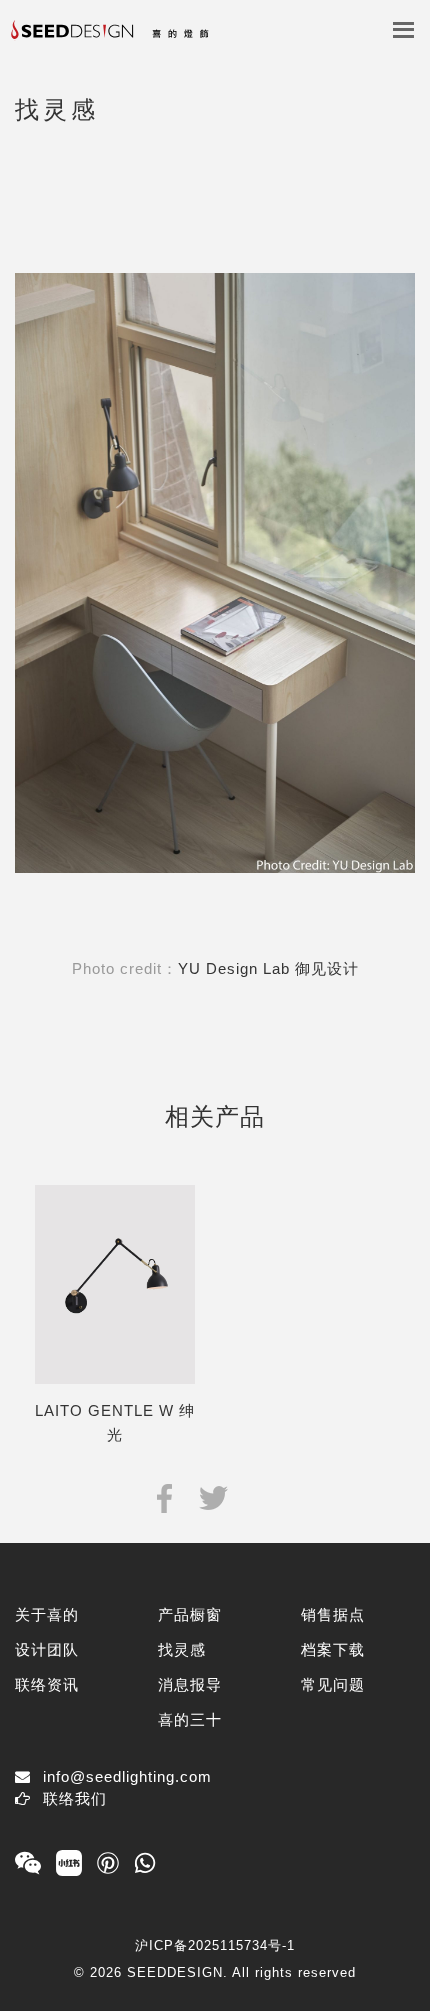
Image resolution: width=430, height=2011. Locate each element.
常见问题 (333, 1684)
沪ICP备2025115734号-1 (215, 1945)
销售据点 (333, 1614)
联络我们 (75, 1798)
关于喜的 (47, 1614)
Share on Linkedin (262, 1496)
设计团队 (47, 1649)
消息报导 (190, 1684)
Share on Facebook (164, 1496)
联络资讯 (47, 1684)
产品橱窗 (190, 1614)
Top (397, 1963)
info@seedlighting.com (127, 1776)
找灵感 (182, 1649)
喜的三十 (190, 1719)
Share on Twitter (213, 1496)
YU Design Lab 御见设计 (268, 968)
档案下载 (333, 1649)
